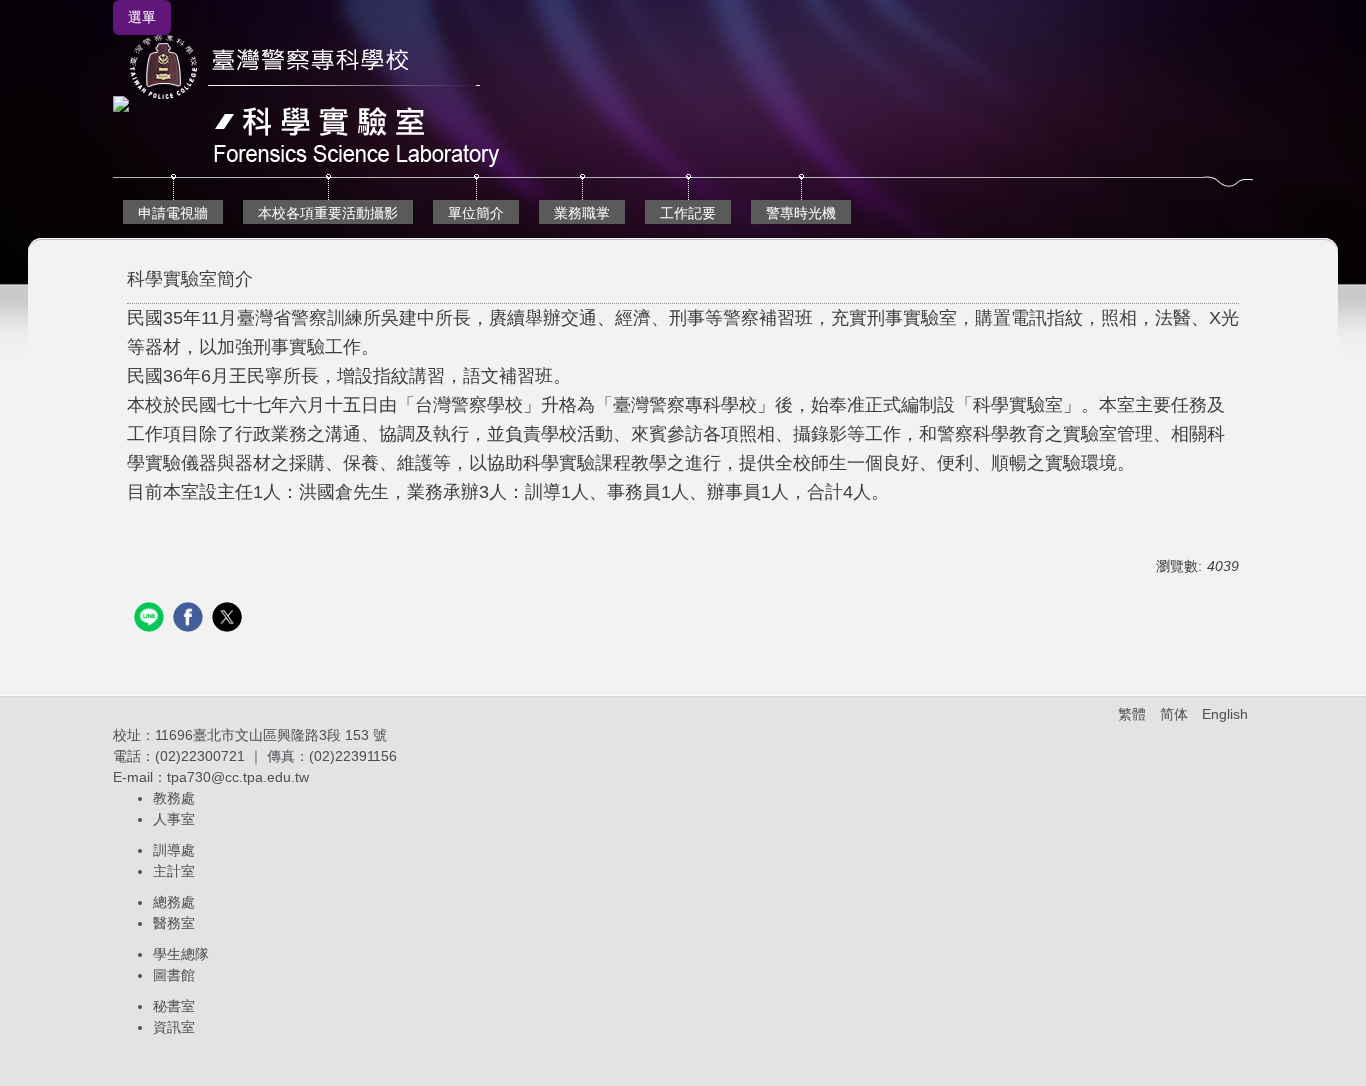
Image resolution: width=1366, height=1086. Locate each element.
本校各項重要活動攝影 (328, 213)
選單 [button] (142, 17)
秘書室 (174, 1006)
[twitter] (229, 619)
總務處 (174, 902)
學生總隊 (181, 954)
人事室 (174, 819)
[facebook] (190, 619)
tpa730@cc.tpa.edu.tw (238, 777)
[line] (151, 619)
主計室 (174, 871)
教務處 (174, 798)
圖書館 (174, 975)
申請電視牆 (173, 213)
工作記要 (688, 213)
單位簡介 (476, 213)
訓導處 (174, 850)
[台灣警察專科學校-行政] (311, 103)
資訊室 (174, 1027)
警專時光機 (801, 213)
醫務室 (174, 923)
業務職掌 (582, 213)
